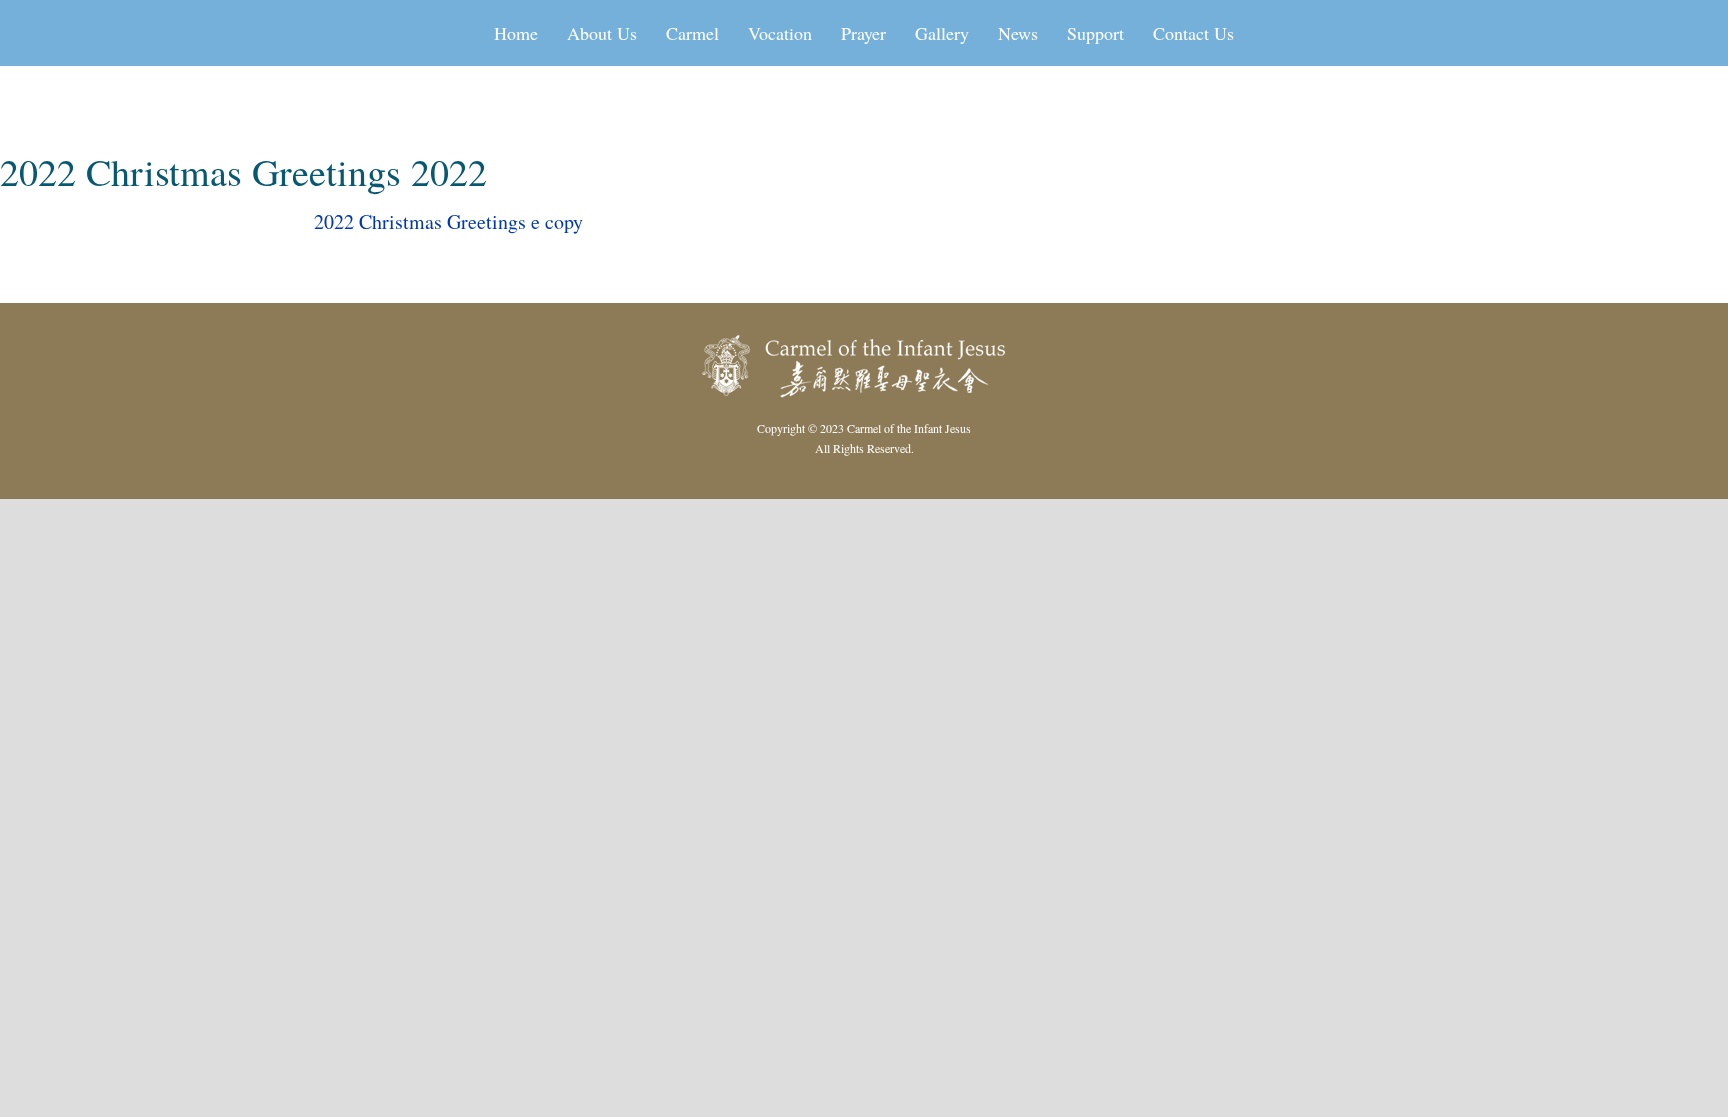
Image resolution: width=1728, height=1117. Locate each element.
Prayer (863, 33)
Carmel (692, 33)
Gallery (942, 33)
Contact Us (1193, 33)
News (1018, 33)
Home (516, 33)
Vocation (780, 33)
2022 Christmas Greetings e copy (448, 221)
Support (1095, 33)
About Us (602, 33)
